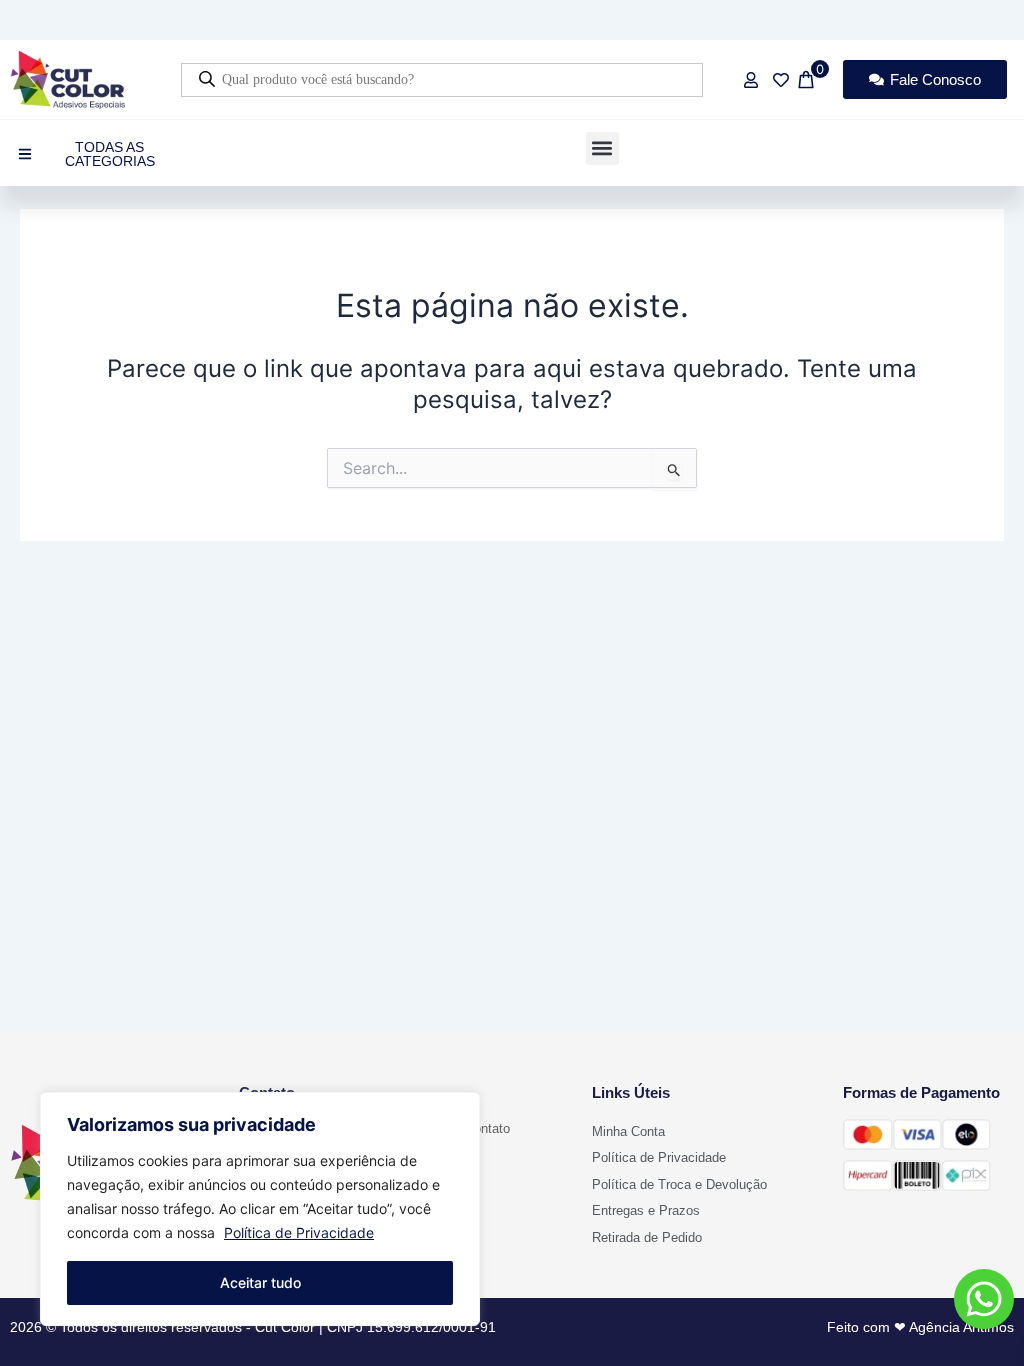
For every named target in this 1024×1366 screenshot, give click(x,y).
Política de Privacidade (299, 1232)
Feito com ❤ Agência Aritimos (920, 1327)
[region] (260, 1209)
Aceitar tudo (260, 1282)
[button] (602, 148)
